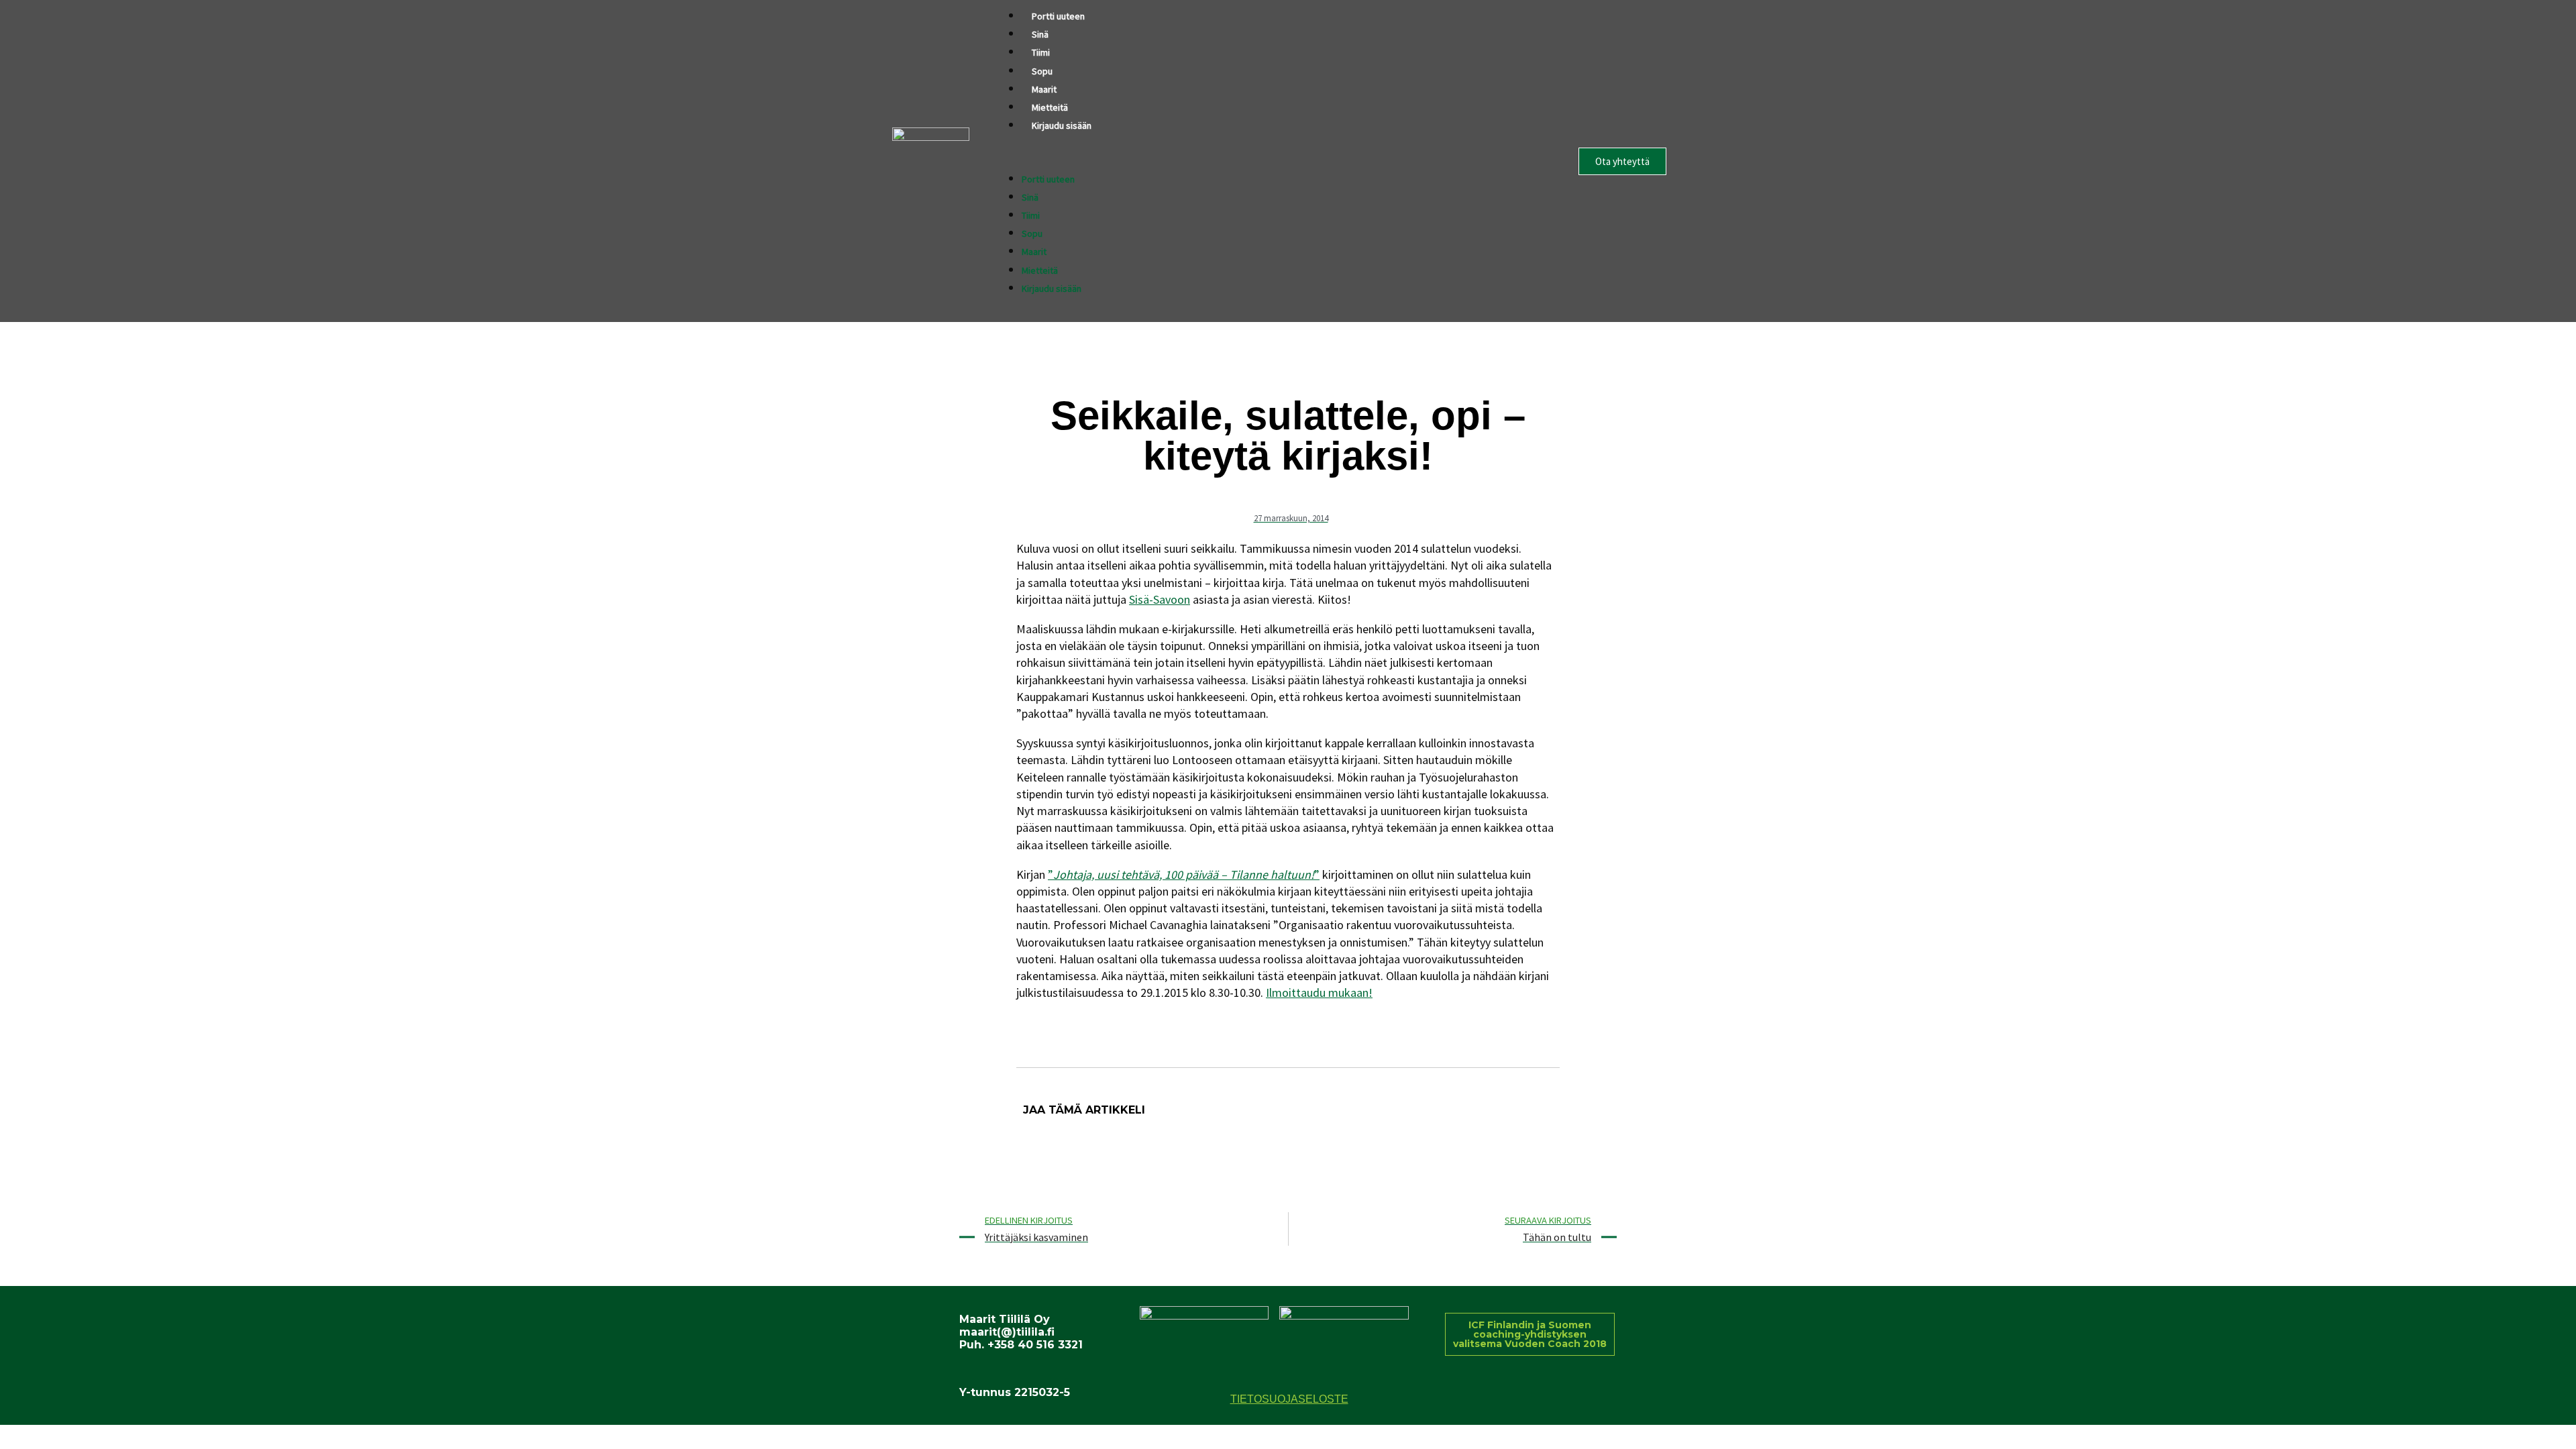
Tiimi (1041, 52)
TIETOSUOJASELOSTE (1289, 1399)
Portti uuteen (1058, 16)
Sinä (1040, 34)
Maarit (1044, 89)
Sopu (1042, 71)
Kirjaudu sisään (1062, 125)
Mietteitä (1050, 107)
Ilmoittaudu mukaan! (1319, 992)
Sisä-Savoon (1160, 599)
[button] (1268, 161)
